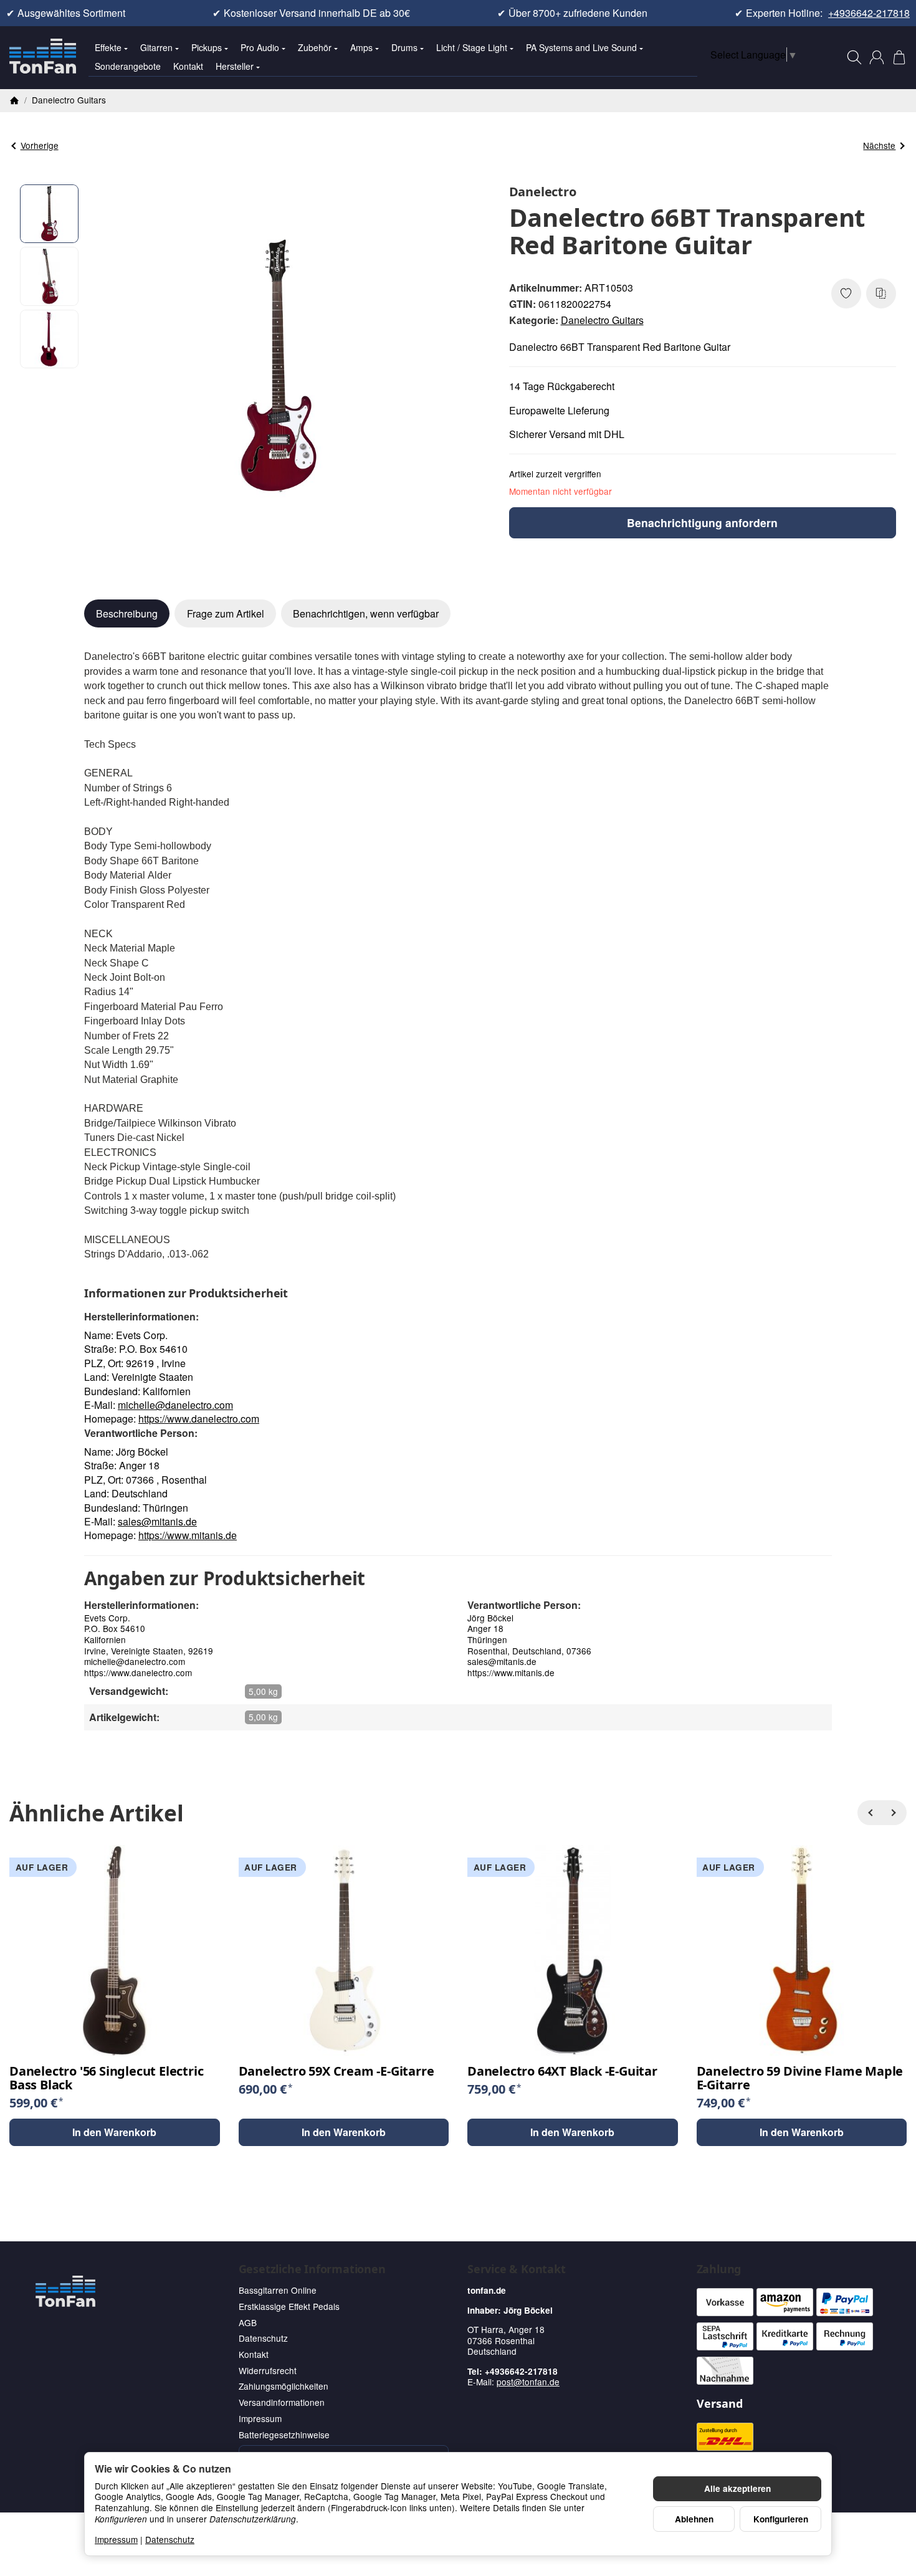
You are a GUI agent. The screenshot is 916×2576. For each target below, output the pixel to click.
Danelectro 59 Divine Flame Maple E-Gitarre (800, 2078)
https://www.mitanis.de (188, 1535)
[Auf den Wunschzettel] (846, 293)
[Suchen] (854, 57)
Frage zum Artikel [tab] (226, 613)
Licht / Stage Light (472, 47)
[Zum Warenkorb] (899, 57)
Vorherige (40, 145)
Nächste (879, 145)
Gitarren (156, 47)
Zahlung (719, 2269)
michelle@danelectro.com (175, 1405)
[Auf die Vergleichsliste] (881, 293)
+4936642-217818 (869, 13)
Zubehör (315, 47)
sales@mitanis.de (157, 1521)
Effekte (108, 47)
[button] (50, 214)
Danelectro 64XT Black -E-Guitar (562, 2071)
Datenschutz (170, 2539)
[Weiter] (894, 1813)
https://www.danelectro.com (199, 1419)
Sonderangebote (128, 66)
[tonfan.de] (65, 2291)
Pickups (207, 47)
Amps (361, 47)
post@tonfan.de (528, 2382)
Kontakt (188, 66)
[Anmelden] (877, 57)
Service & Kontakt (517, 2269)
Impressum (116, 2539)
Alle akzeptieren (737, 2488)
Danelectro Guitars (602, 320)
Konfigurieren (781, 2519)
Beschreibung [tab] (127, 613)
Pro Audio (260, 47)
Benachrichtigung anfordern (702, 522)
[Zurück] (870, 1813)
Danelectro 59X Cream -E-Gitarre (336, 2071)
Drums (404, 47)
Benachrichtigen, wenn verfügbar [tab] (366, 613)
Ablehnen (694, 2519)
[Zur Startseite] (43, 57)
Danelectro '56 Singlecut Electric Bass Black (106, 2078)
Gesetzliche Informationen (312, 2269)
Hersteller (235, 66)
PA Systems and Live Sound (581, 47)
